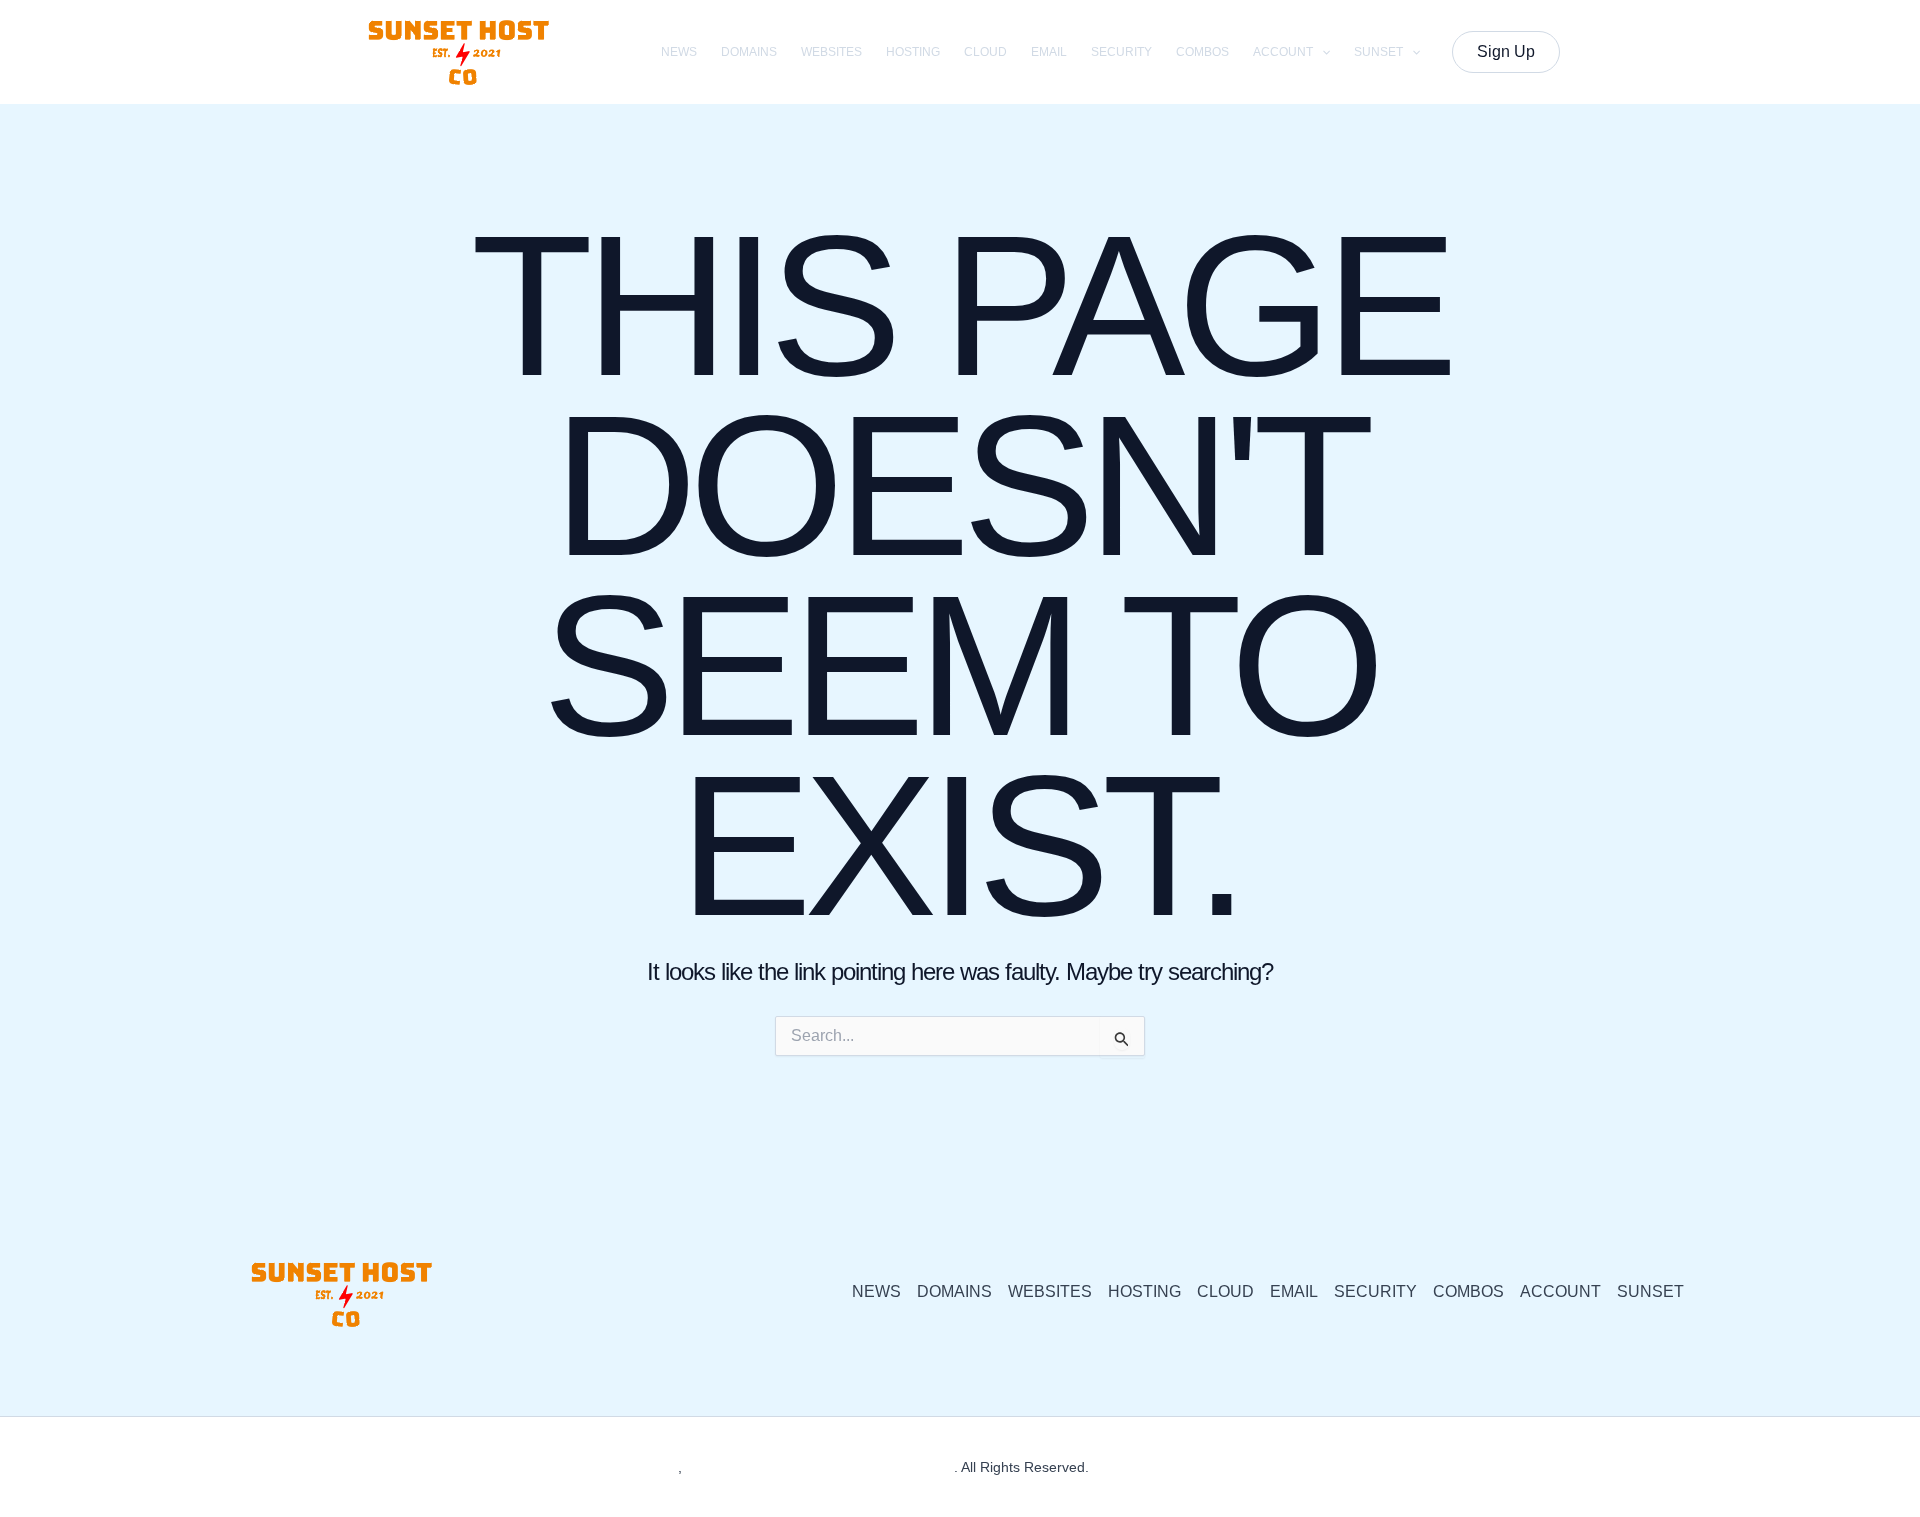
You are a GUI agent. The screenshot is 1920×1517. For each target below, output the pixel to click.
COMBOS (1202, 52)
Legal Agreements (1304, 1467)
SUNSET (1378, 52)
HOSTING (913, 52)
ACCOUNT (1283, 52)
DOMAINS (749, 52)
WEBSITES (831, 52)
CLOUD (985, 52)
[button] (1321, 52)
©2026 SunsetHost (618, 1467)
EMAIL (1049, 52)
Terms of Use (1193, 1467)
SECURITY (1121, 52)
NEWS (679, 52)
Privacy (1116, 1467)
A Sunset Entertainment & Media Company (819, 1467)
